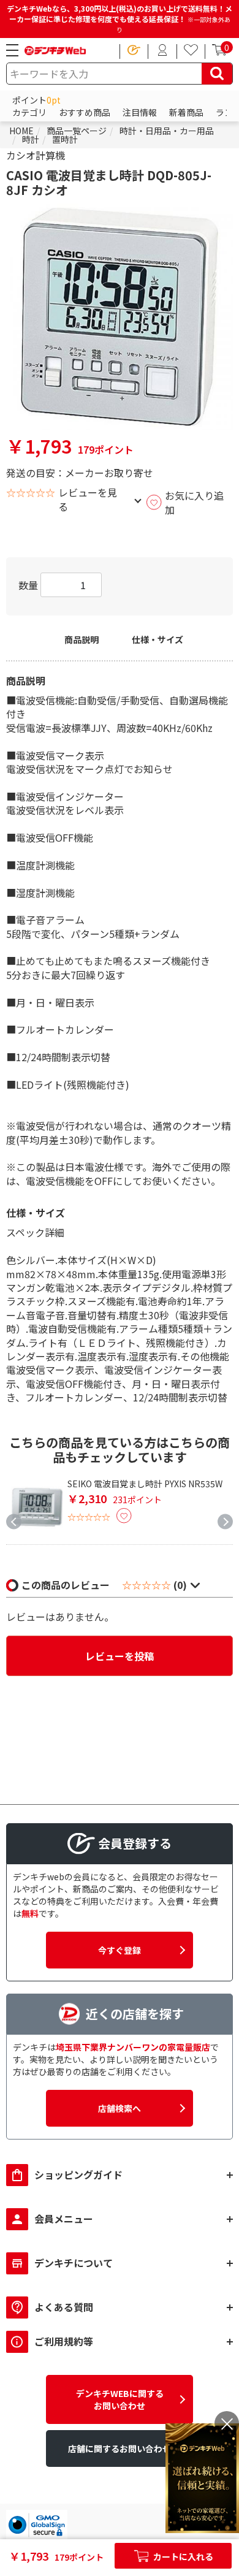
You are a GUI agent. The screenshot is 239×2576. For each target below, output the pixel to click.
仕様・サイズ (157, 640)
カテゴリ (29, 112)
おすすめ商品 (85, 112)
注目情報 (140, 112)
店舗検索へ (120, 2108)
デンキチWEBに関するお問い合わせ (120, 2399)
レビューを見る (88, 499)
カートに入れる (182, 2556)
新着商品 (186, 112)
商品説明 (82, 640)
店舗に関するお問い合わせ (120, 2448)
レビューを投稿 (120, 1656)
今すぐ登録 (120, 1950)
